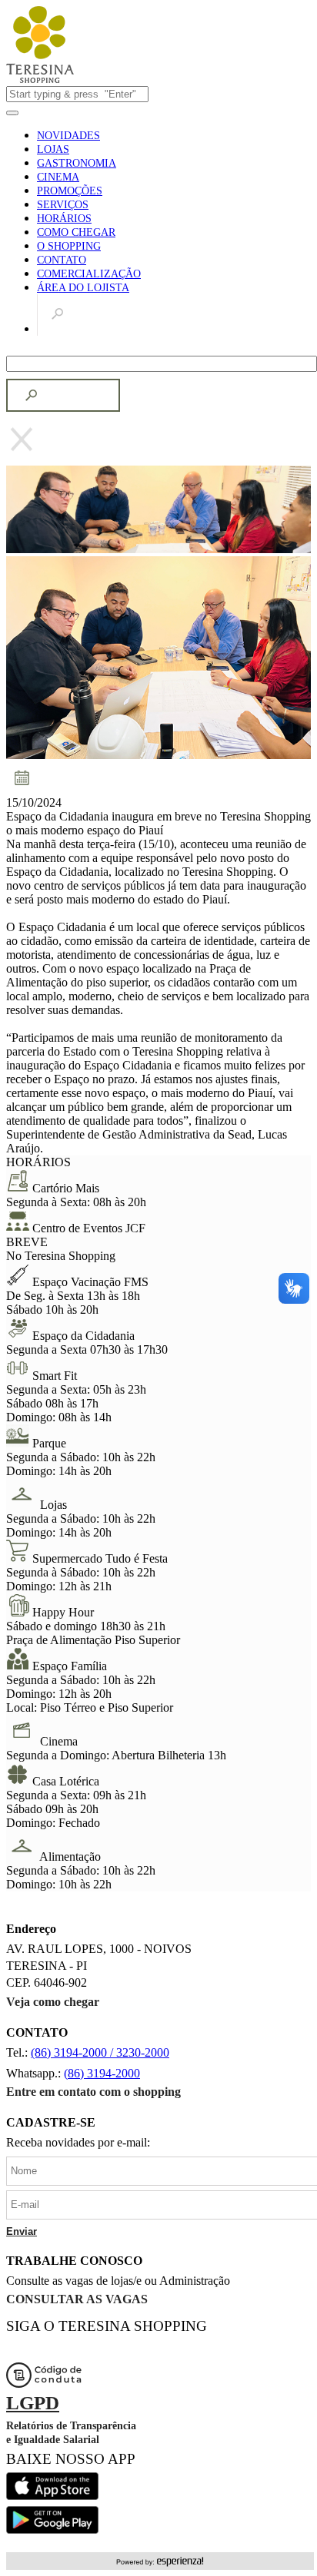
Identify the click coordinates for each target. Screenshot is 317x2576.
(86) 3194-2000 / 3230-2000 (100, 2052)
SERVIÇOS (63, 205)
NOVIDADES (68, 136)
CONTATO (62, 260)
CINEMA (58, 177)
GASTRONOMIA (77, 163)
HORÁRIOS (64, 219)
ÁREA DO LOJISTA (83, 288)
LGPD (33, 2403)
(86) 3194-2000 (102, 2073)
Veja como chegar (53, 2002)
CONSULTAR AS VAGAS (77, 2299)
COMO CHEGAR (76, 232)
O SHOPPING (69, 246)
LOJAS (53, 149)
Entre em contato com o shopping (93, 2092)
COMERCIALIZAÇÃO (89, 274)
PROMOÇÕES (70, 191)
